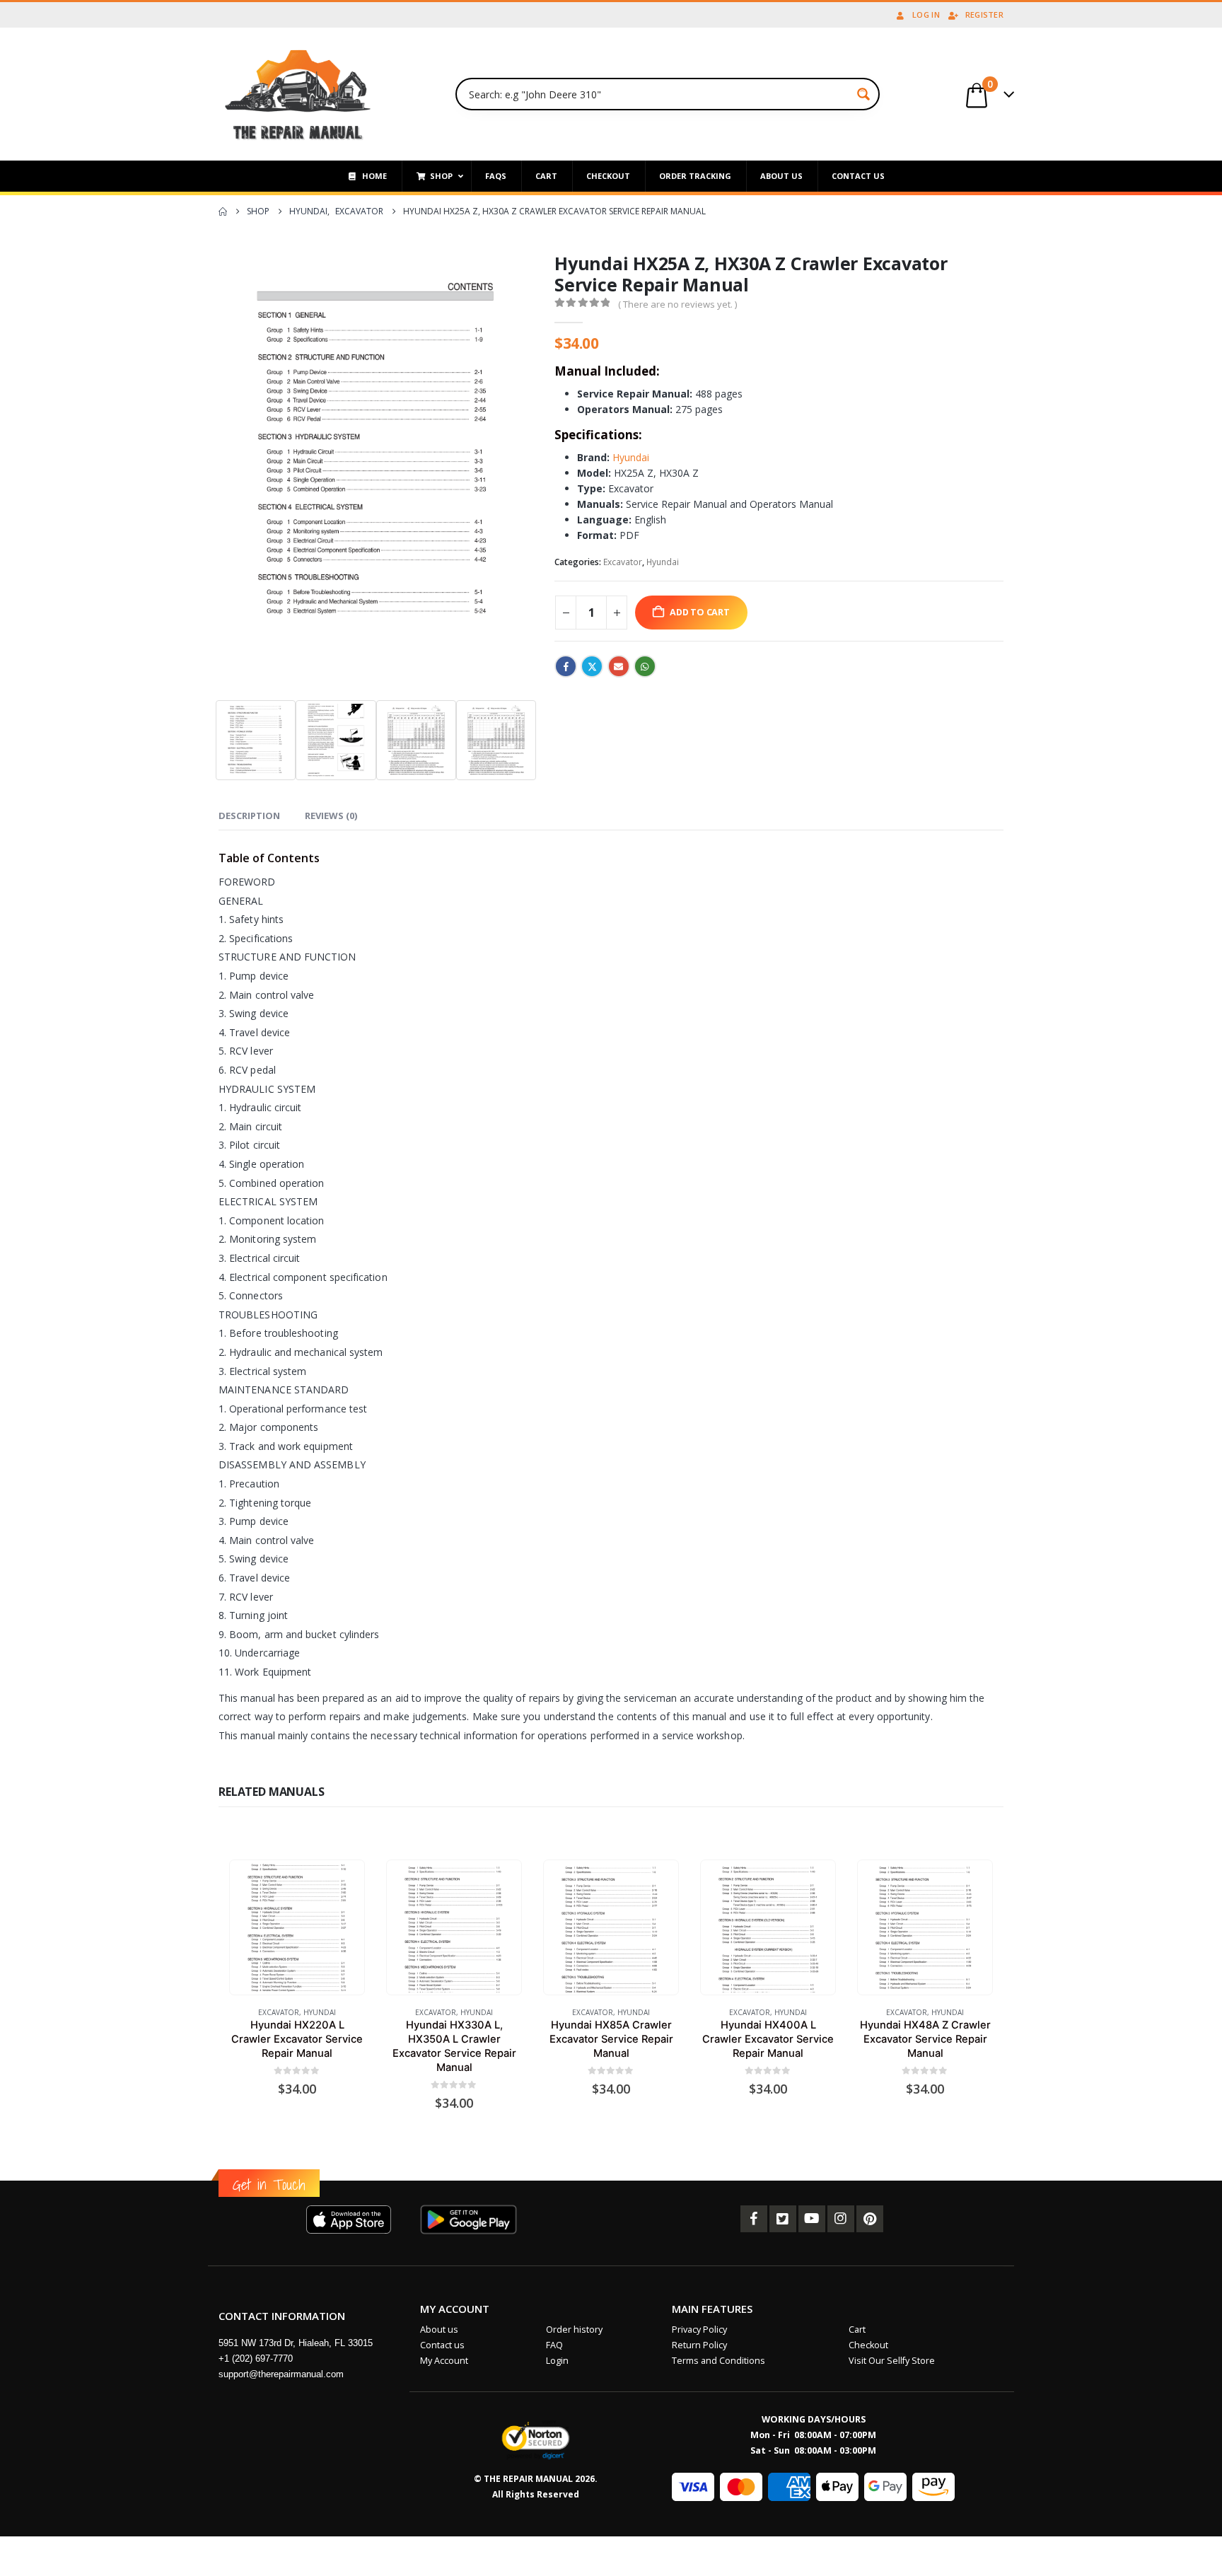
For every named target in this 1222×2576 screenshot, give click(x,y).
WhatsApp (645, 666)
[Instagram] (841, 2219)
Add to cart (700, 612)
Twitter (592, 666)
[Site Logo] (298, 94)
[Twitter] (783, 2219)
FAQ (554, 2345)
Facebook (566, 666)
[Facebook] (754, 2219)
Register (984, 14)
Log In (926, 14)
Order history (574, 2330)
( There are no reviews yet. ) (677, 304)
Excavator (623, 562)
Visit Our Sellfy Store (892, 2361)
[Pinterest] (870, 2219)
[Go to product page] (297, 1928)
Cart (857, 2330)
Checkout (868, 2345)
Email (619, 666)
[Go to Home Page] (223, 211)
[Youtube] (812, 2219)
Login (557, 2361)
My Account (444, 2361)
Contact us (442, 2345)
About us (439, 2330)
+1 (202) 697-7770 (256, 2359)
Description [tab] (249, 816)
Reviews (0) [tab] (331, 816)
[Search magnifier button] (863, 94)
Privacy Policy (699, 2330)
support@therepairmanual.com (281, 2374)
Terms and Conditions (718, 2361)
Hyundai (631, 457)
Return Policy (699, 2345)
